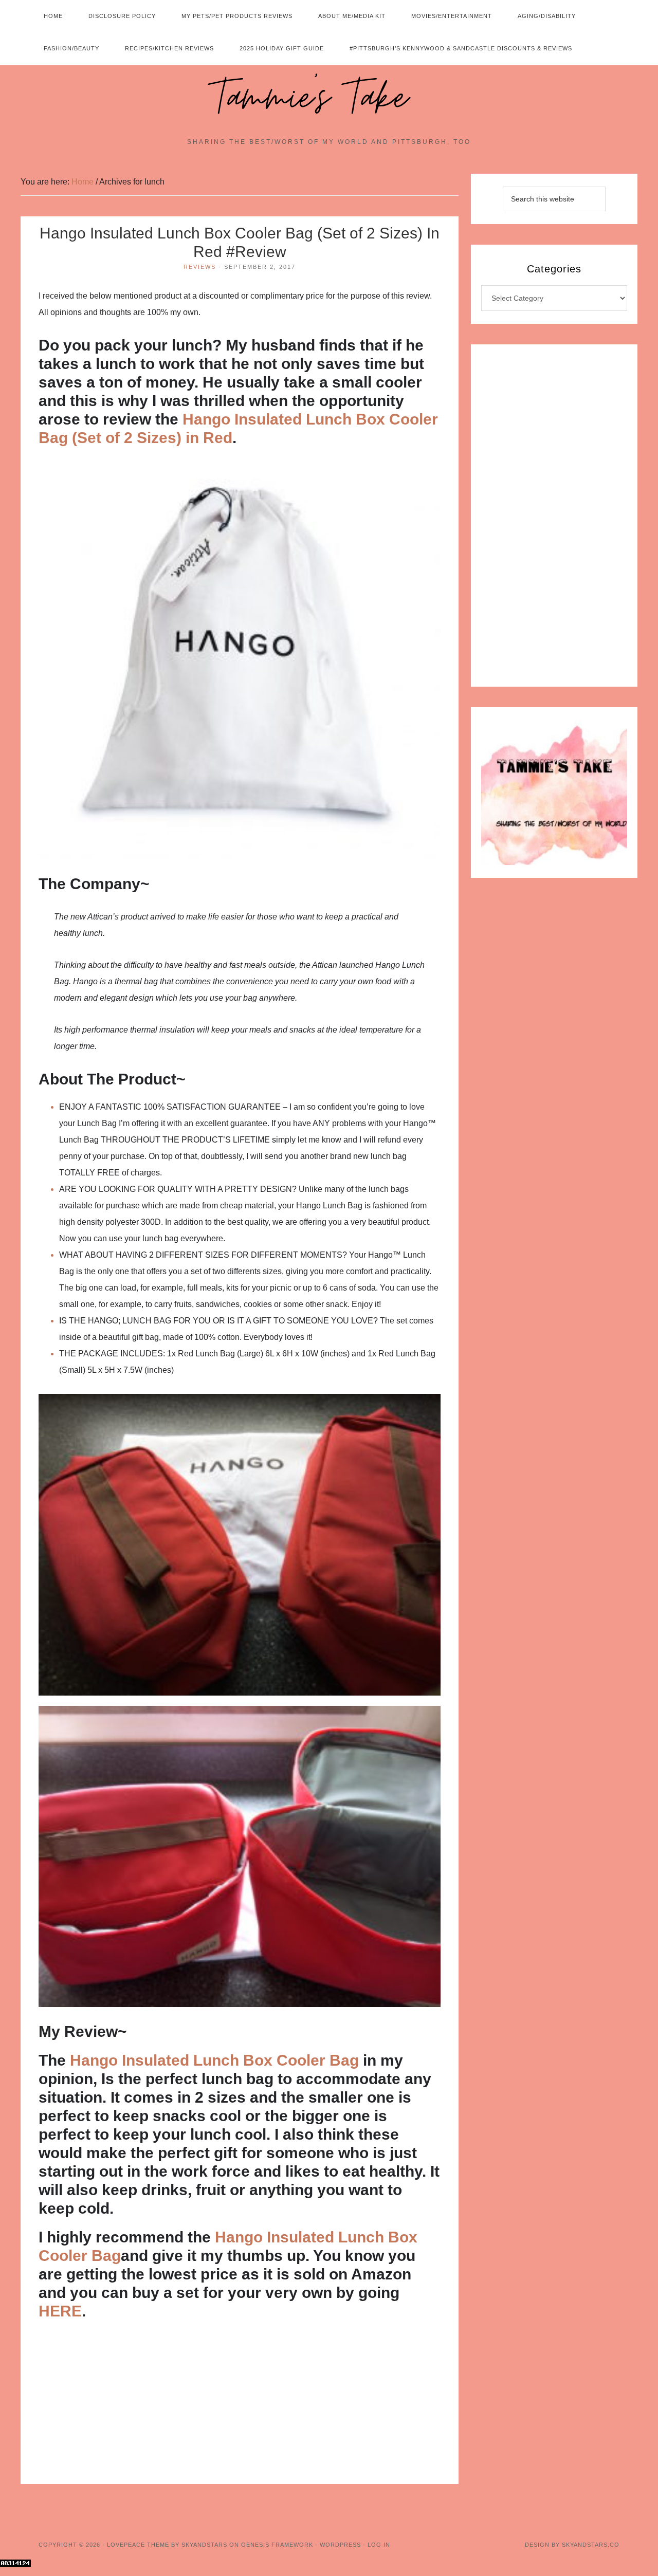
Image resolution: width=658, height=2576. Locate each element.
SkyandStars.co (591, 2545)
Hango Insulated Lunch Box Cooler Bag (216, 2060)
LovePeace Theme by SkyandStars (167, 2545)
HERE (60, 2311)
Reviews (200, 267)
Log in (379, 2545)
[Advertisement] (240, 2408)
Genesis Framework (277, 2545)
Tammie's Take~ (329, 98)
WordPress (340, 2545)
